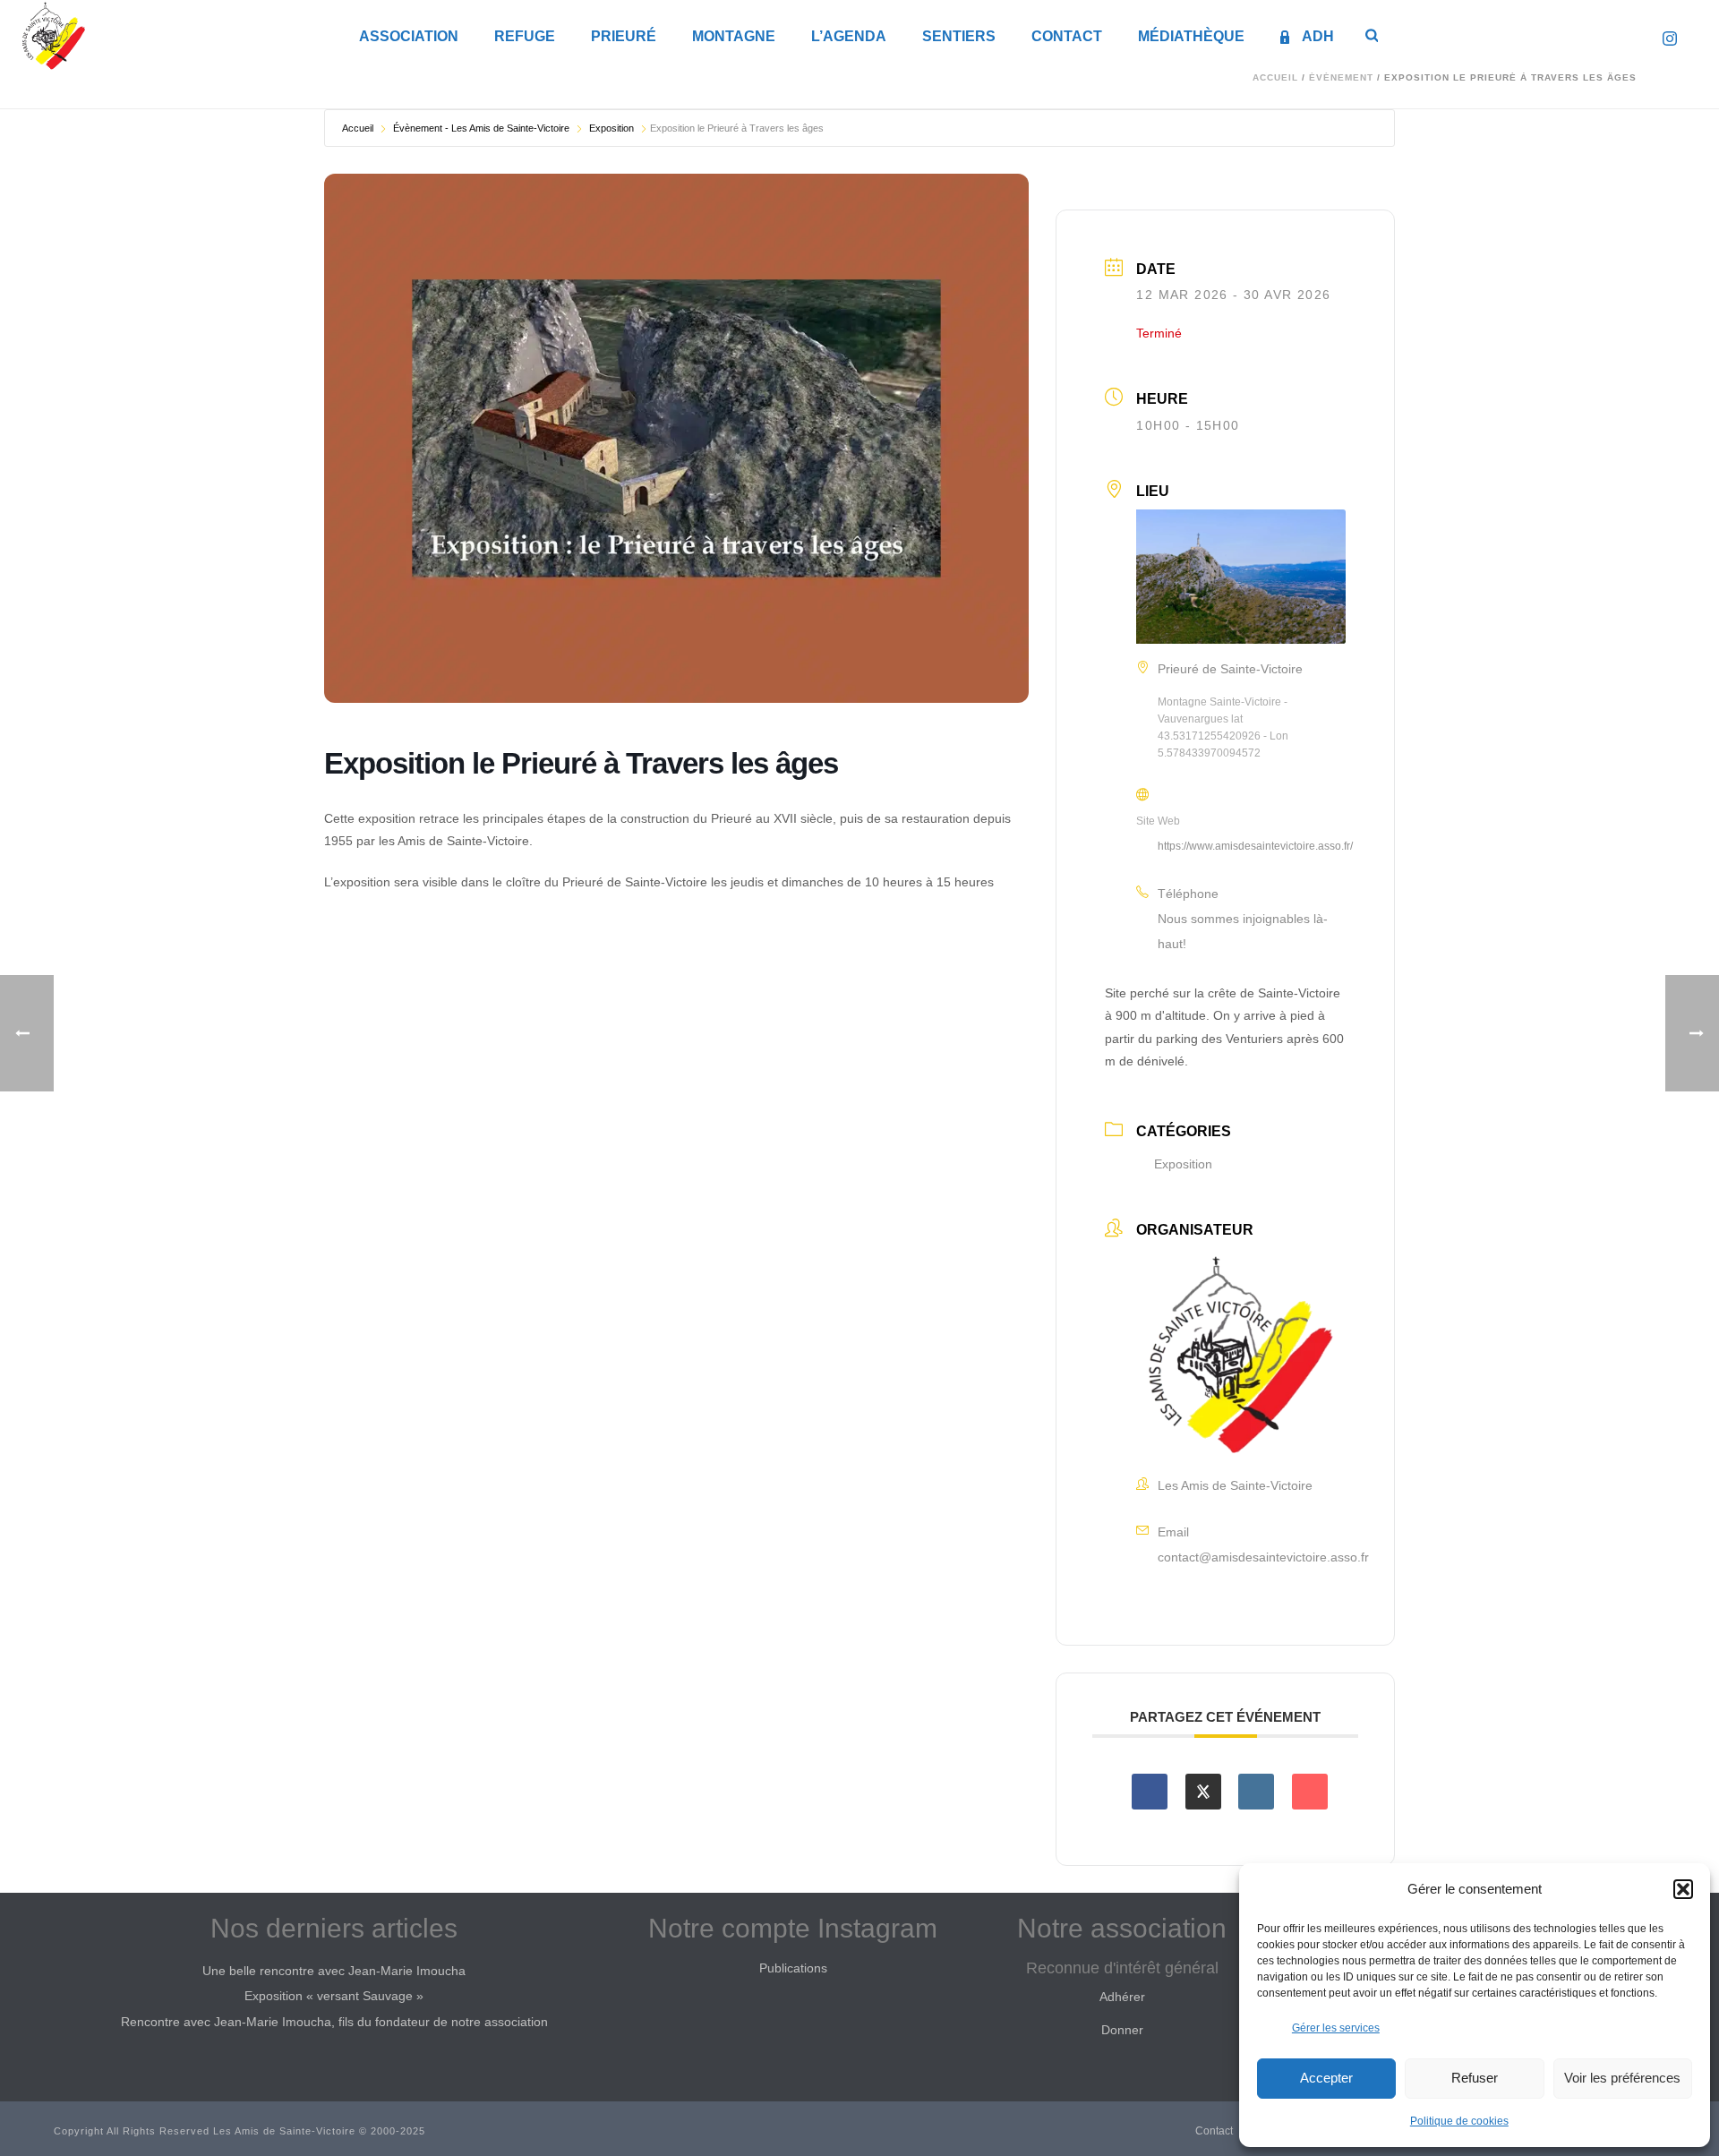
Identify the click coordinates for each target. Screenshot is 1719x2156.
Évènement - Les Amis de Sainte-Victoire (481, 128)
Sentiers (959, 36)
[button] (1683, 1889)
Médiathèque (1191, 36)
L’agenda (849, 36)
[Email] (1310, 1792)
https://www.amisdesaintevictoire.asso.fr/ (1255, 846)
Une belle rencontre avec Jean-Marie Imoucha (334, 1971)
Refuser (1475, 2078)
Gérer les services (1336, 2028)
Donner (1122, 2030)
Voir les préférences (1622, 2078)
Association (409, 36)
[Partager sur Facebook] (1150, 1792)
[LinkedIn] (1256, 1792)
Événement (1341, 77)
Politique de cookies (1459, 2121)
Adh (1318, 36)
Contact (1067, 36)
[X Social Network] (1203, 1792)
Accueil (1275, 77)
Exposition (611, 128)
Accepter (1326, 2078)
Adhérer (1122, 1997)
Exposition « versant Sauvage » (334, 1996)
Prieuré (624, 36)
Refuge (525, 36)
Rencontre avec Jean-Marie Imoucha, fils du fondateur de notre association (334, 2022)
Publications (793, 1968)
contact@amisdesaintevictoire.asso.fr (1263, 1557)
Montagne (734, 36)
